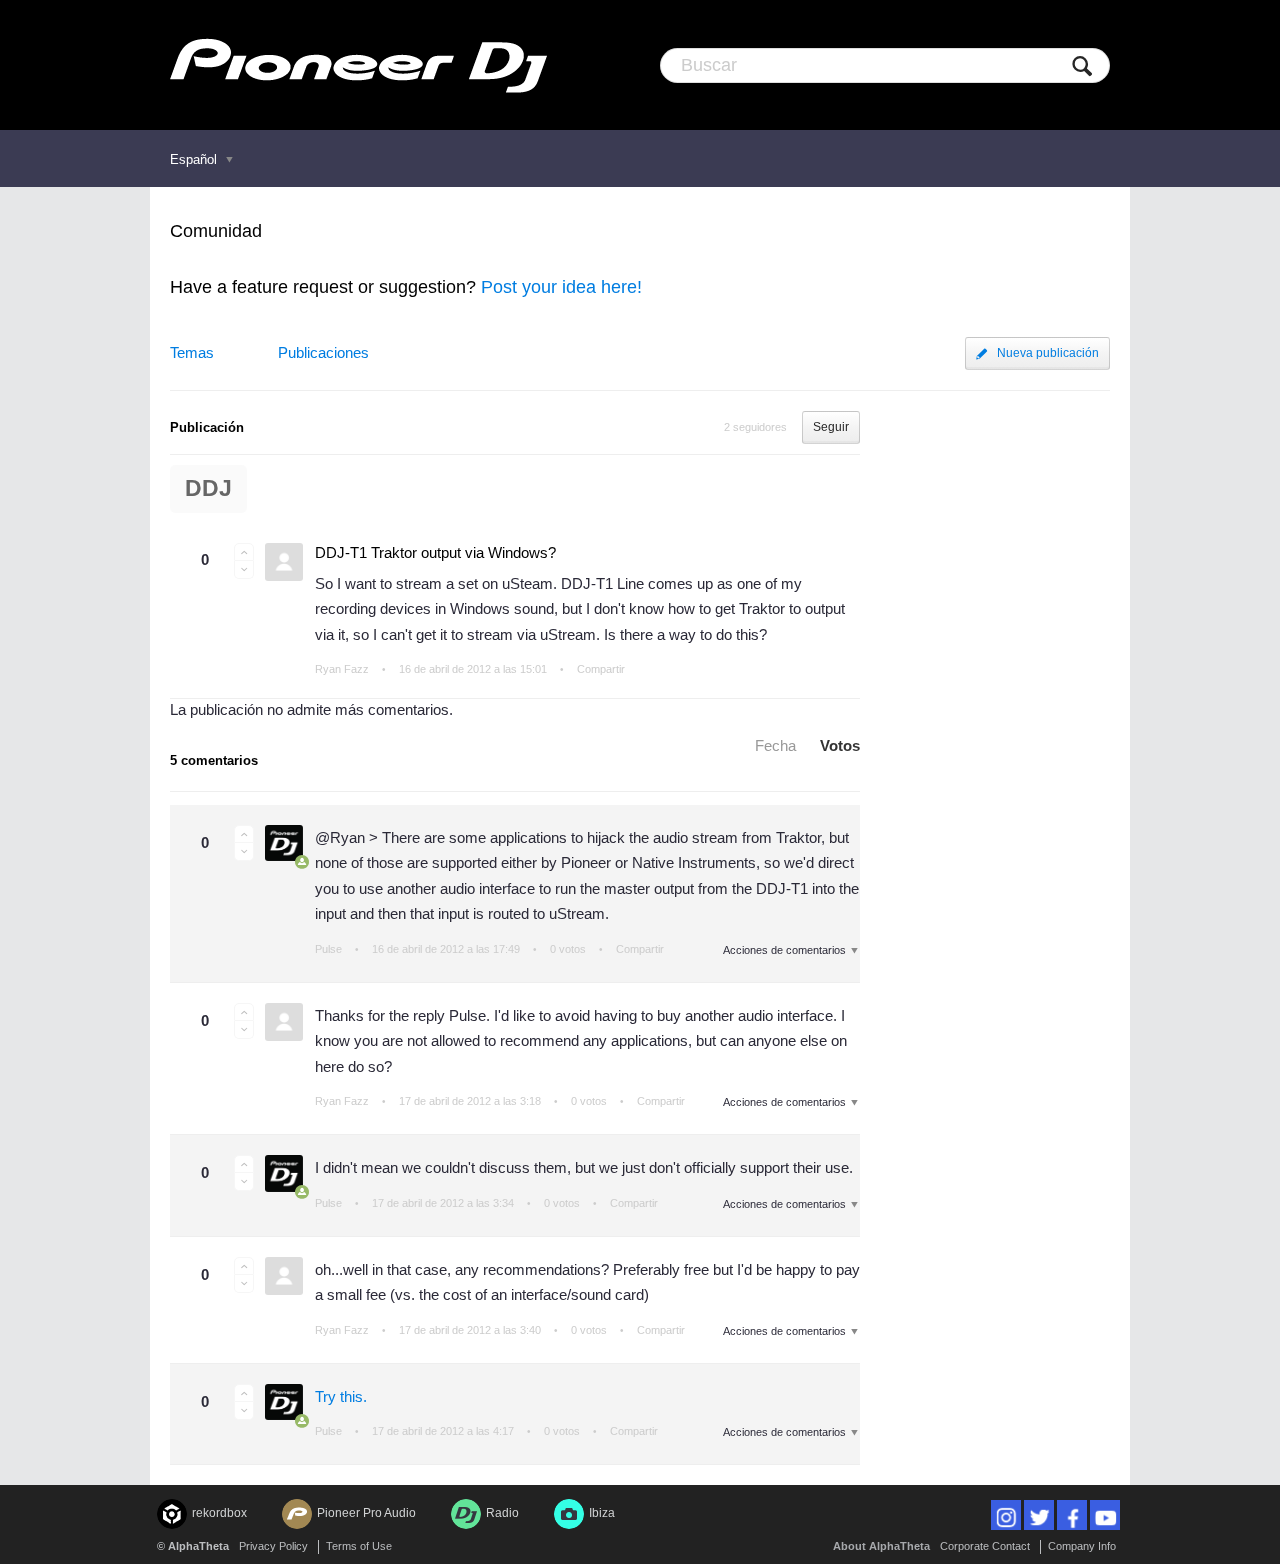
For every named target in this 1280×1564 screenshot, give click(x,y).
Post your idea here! (561, 287)
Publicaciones (323, 352)
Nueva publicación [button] (1048, 353)
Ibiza (602, 1513)
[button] (244, 552)
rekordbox (219, 1513)
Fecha (775, 745)
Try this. (341, 1396)
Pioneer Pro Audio (366, 1513)
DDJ (208, 488)
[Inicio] (358, 65)
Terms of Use (359, 1546)
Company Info (1082, 1546)
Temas (192, 352)
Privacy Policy (273, 1546)
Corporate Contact (985, 1546)
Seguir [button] (831, 427)
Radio (502, 1513)
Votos (840, 745)
